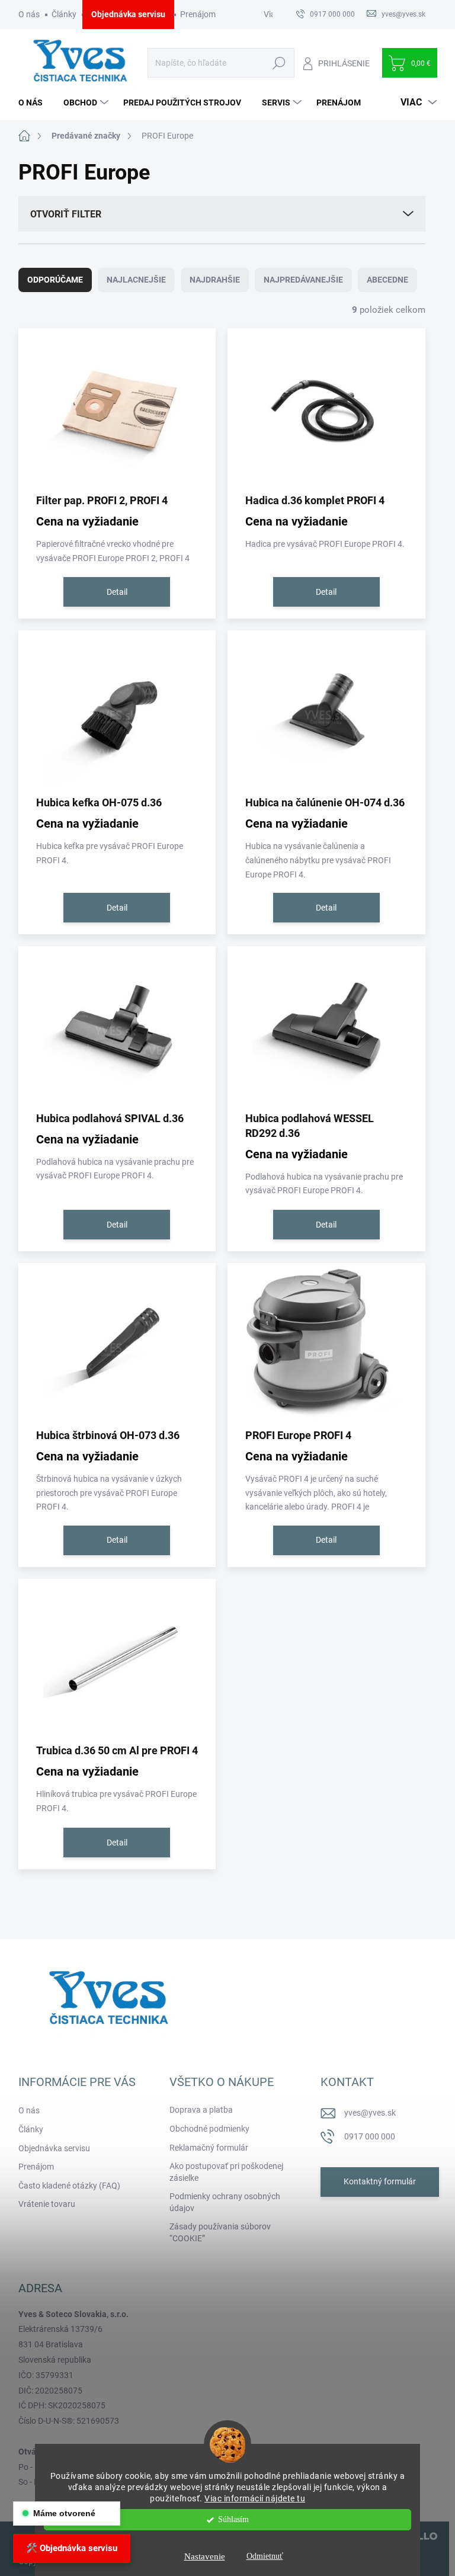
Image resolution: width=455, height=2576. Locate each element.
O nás (29, 14)
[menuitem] (35, 102)
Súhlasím (233, 2519)
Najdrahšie (215, 280)
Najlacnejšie (136, 280)
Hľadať (279, 63)
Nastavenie (205, 2556)
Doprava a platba (201, 2110)
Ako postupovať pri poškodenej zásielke (226, 2172)
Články (64, 14)
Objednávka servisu (128, 14)
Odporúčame (55, 280)
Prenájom (198, 14)
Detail (117, 592)
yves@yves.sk (370, 2113)
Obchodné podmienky (209, 2129)
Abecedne (387, 280)
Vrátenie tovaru (47, 2204)
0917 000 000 (370, 2136)
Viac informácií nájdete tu (255, 2498)
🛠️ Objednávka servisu (72, 2548)
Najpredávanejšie (303, 280)
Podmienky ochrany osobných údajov (225, 2202)
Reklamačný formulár (209, 2148)
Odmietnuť (265, 2556)
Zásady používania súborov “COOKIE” (220, 2232)
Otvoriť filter (66, 214)
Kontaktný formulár (380, 2181)
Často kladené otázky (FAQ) (69, 2186)
